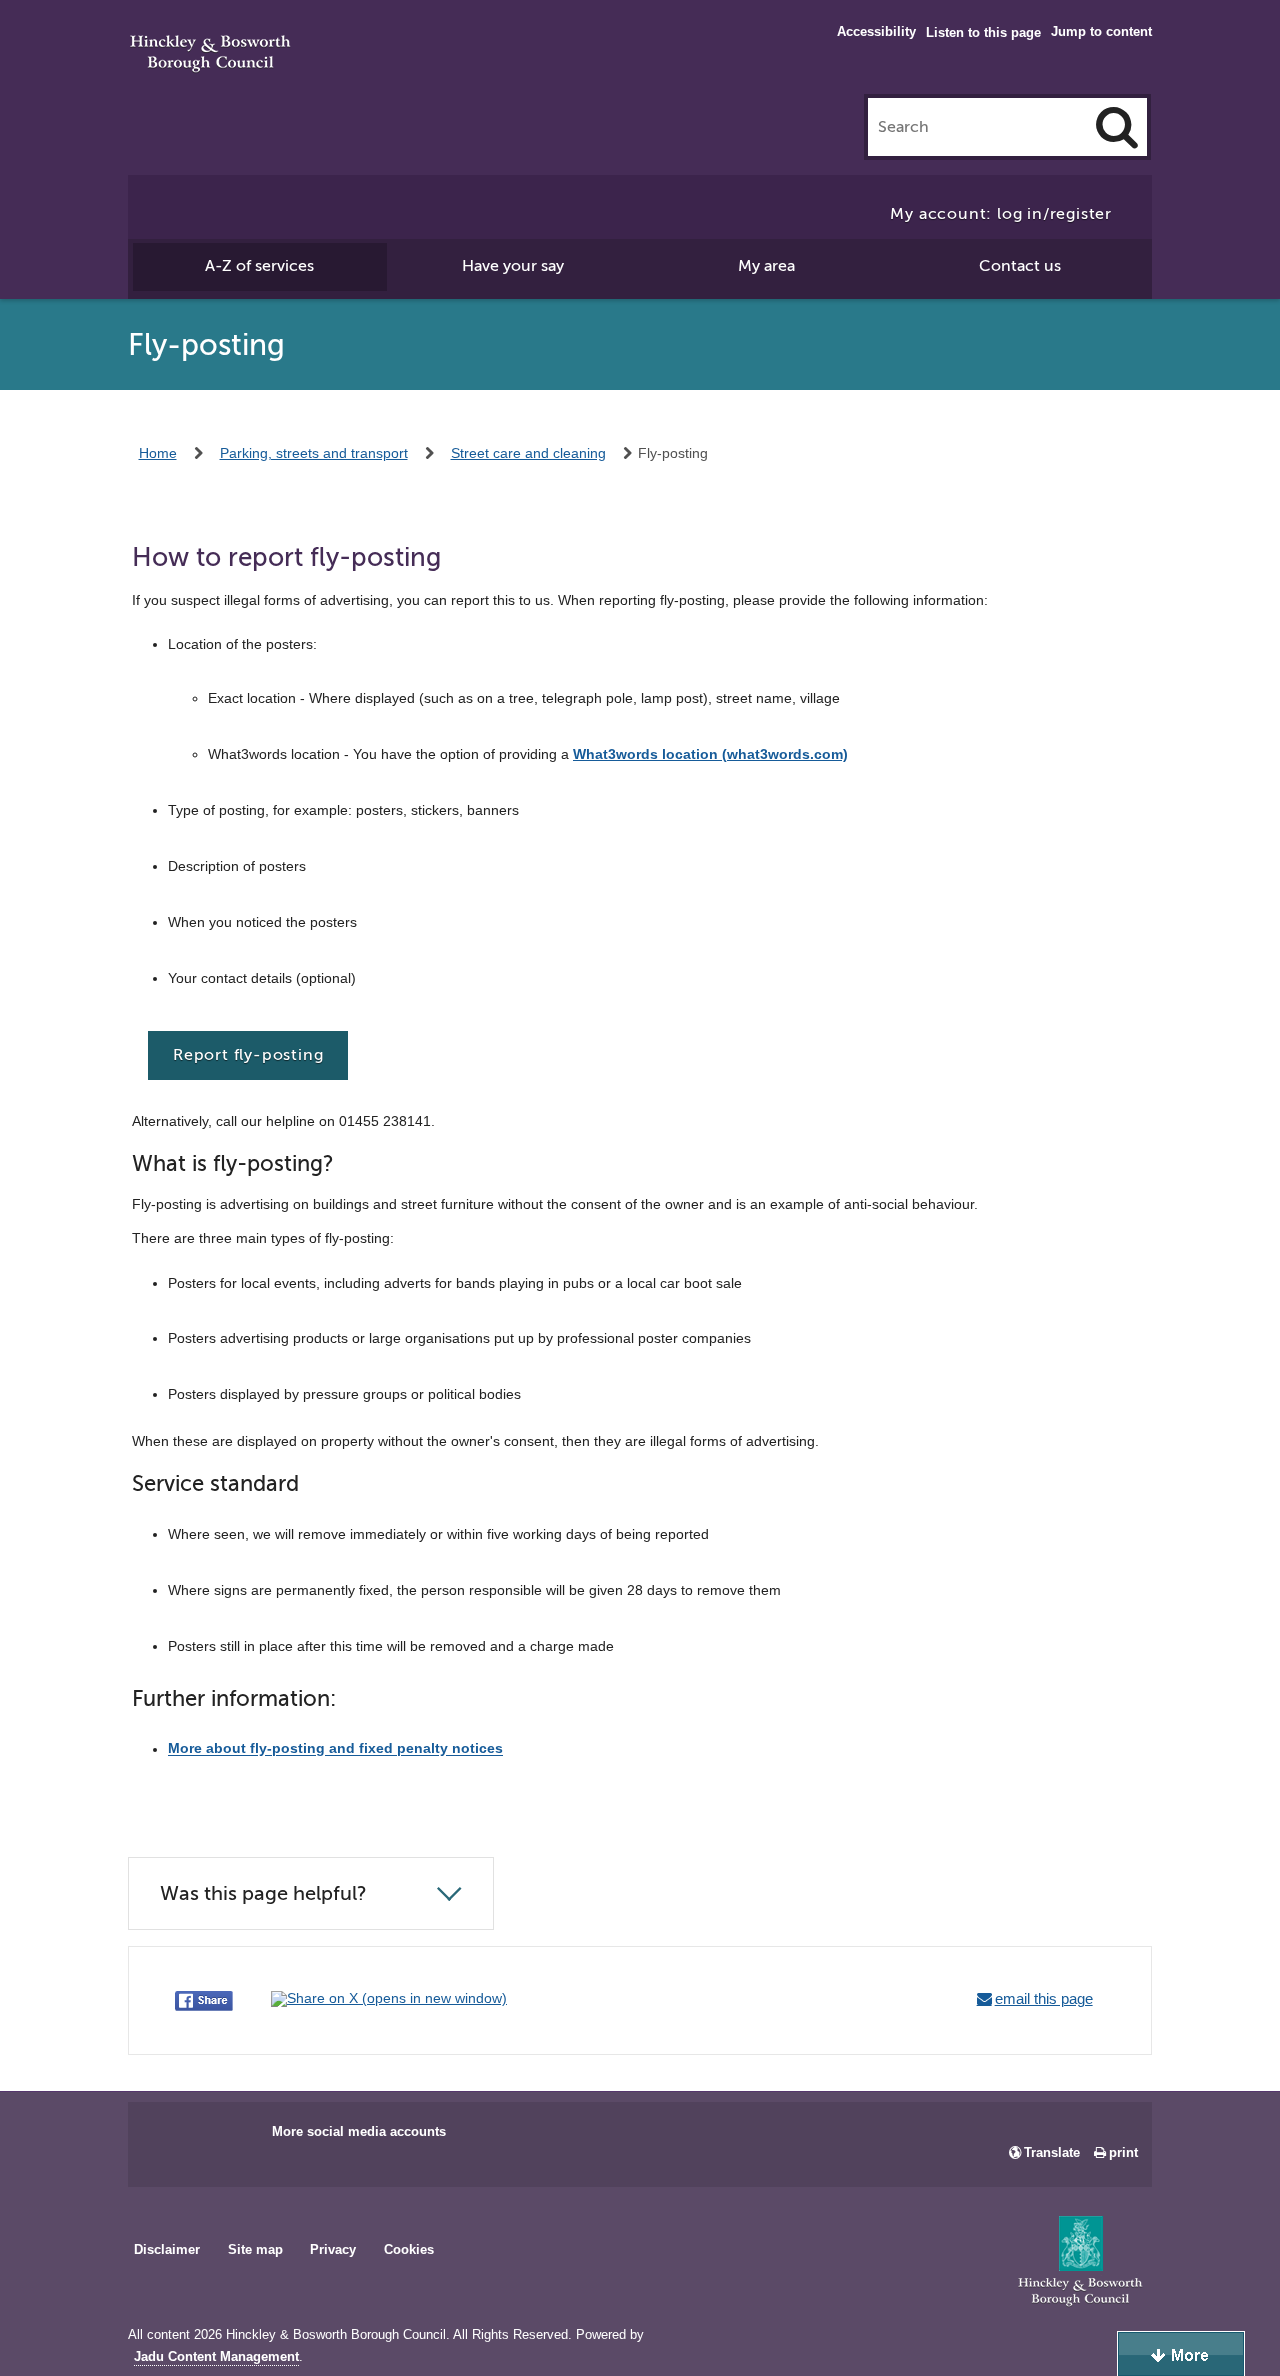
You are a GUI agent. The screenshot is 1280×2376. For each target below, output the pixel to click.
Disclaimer (167, 2249)
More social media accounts (359, 2131)
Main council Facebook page (164, 2138)
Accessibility (876, 31)
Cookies (409, 2249)
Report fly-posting (248, 1055)
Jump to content (1101, 31)
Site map (255, 2249)
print (1123, 2152)
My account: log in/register (1001, 214)
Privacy (333, 2249)
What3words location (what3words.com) (710, 754)
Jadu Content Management (216, 2357)
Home (158, 453)
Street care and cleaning (528, 453)
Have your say (513, 266)
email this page (1044, 1998)
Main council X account (226, 2138)
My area (766, 266)
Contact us (1020, 266)
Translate (1052, 2152)
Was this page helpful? (263, 1893)
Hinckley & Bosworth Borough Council (210, 55)
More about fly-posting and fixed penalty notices (335, 1749)
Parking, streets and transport (314, 453)
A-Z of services (259, 266)
